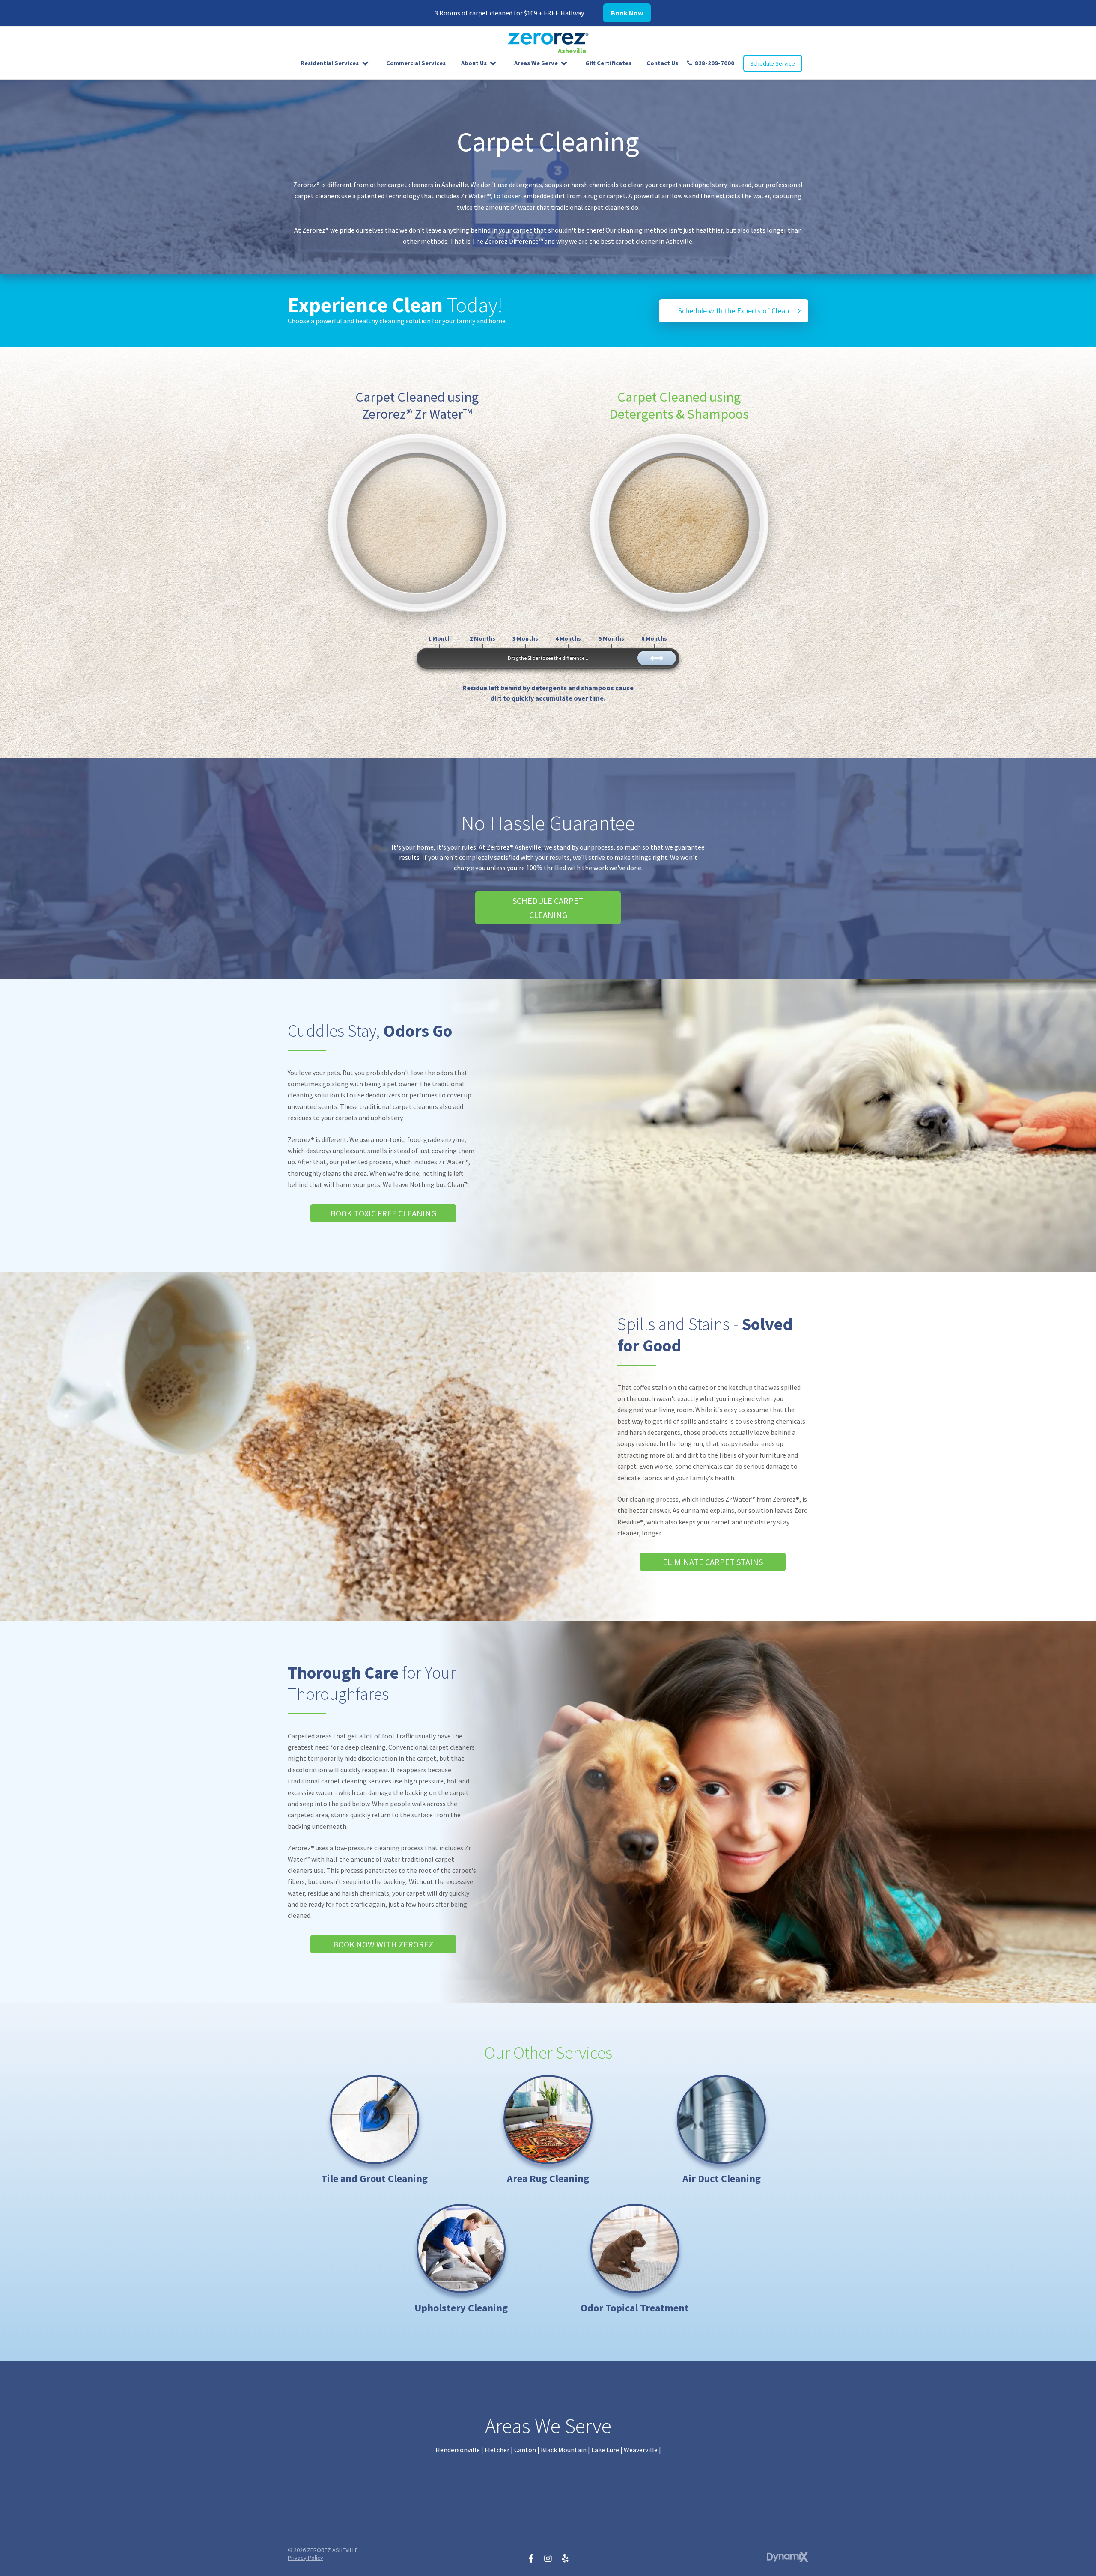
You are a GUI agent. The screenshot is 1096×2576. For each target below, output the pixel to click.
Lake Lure (605, 2450)
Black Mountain (564, 2450)
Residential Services (330, 63)
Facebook (531, 2558)
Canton (525, 2450)
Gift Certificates (608, 63)
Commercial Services (416, 63)
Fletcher (497, 2450)
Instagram (548, 2558)
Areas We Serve (536, 63)
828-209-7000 (715, 63)
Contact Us (662, 63)
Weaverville (641, 2450)
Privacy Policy (305, 2558)
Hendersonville (458, 2450)
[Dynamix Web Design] (788, 2557)
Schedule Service (773, 63)
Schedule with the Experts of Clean (734, 311)
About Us (474, 63)
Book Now (627, 13)
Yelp (565, 2558)
